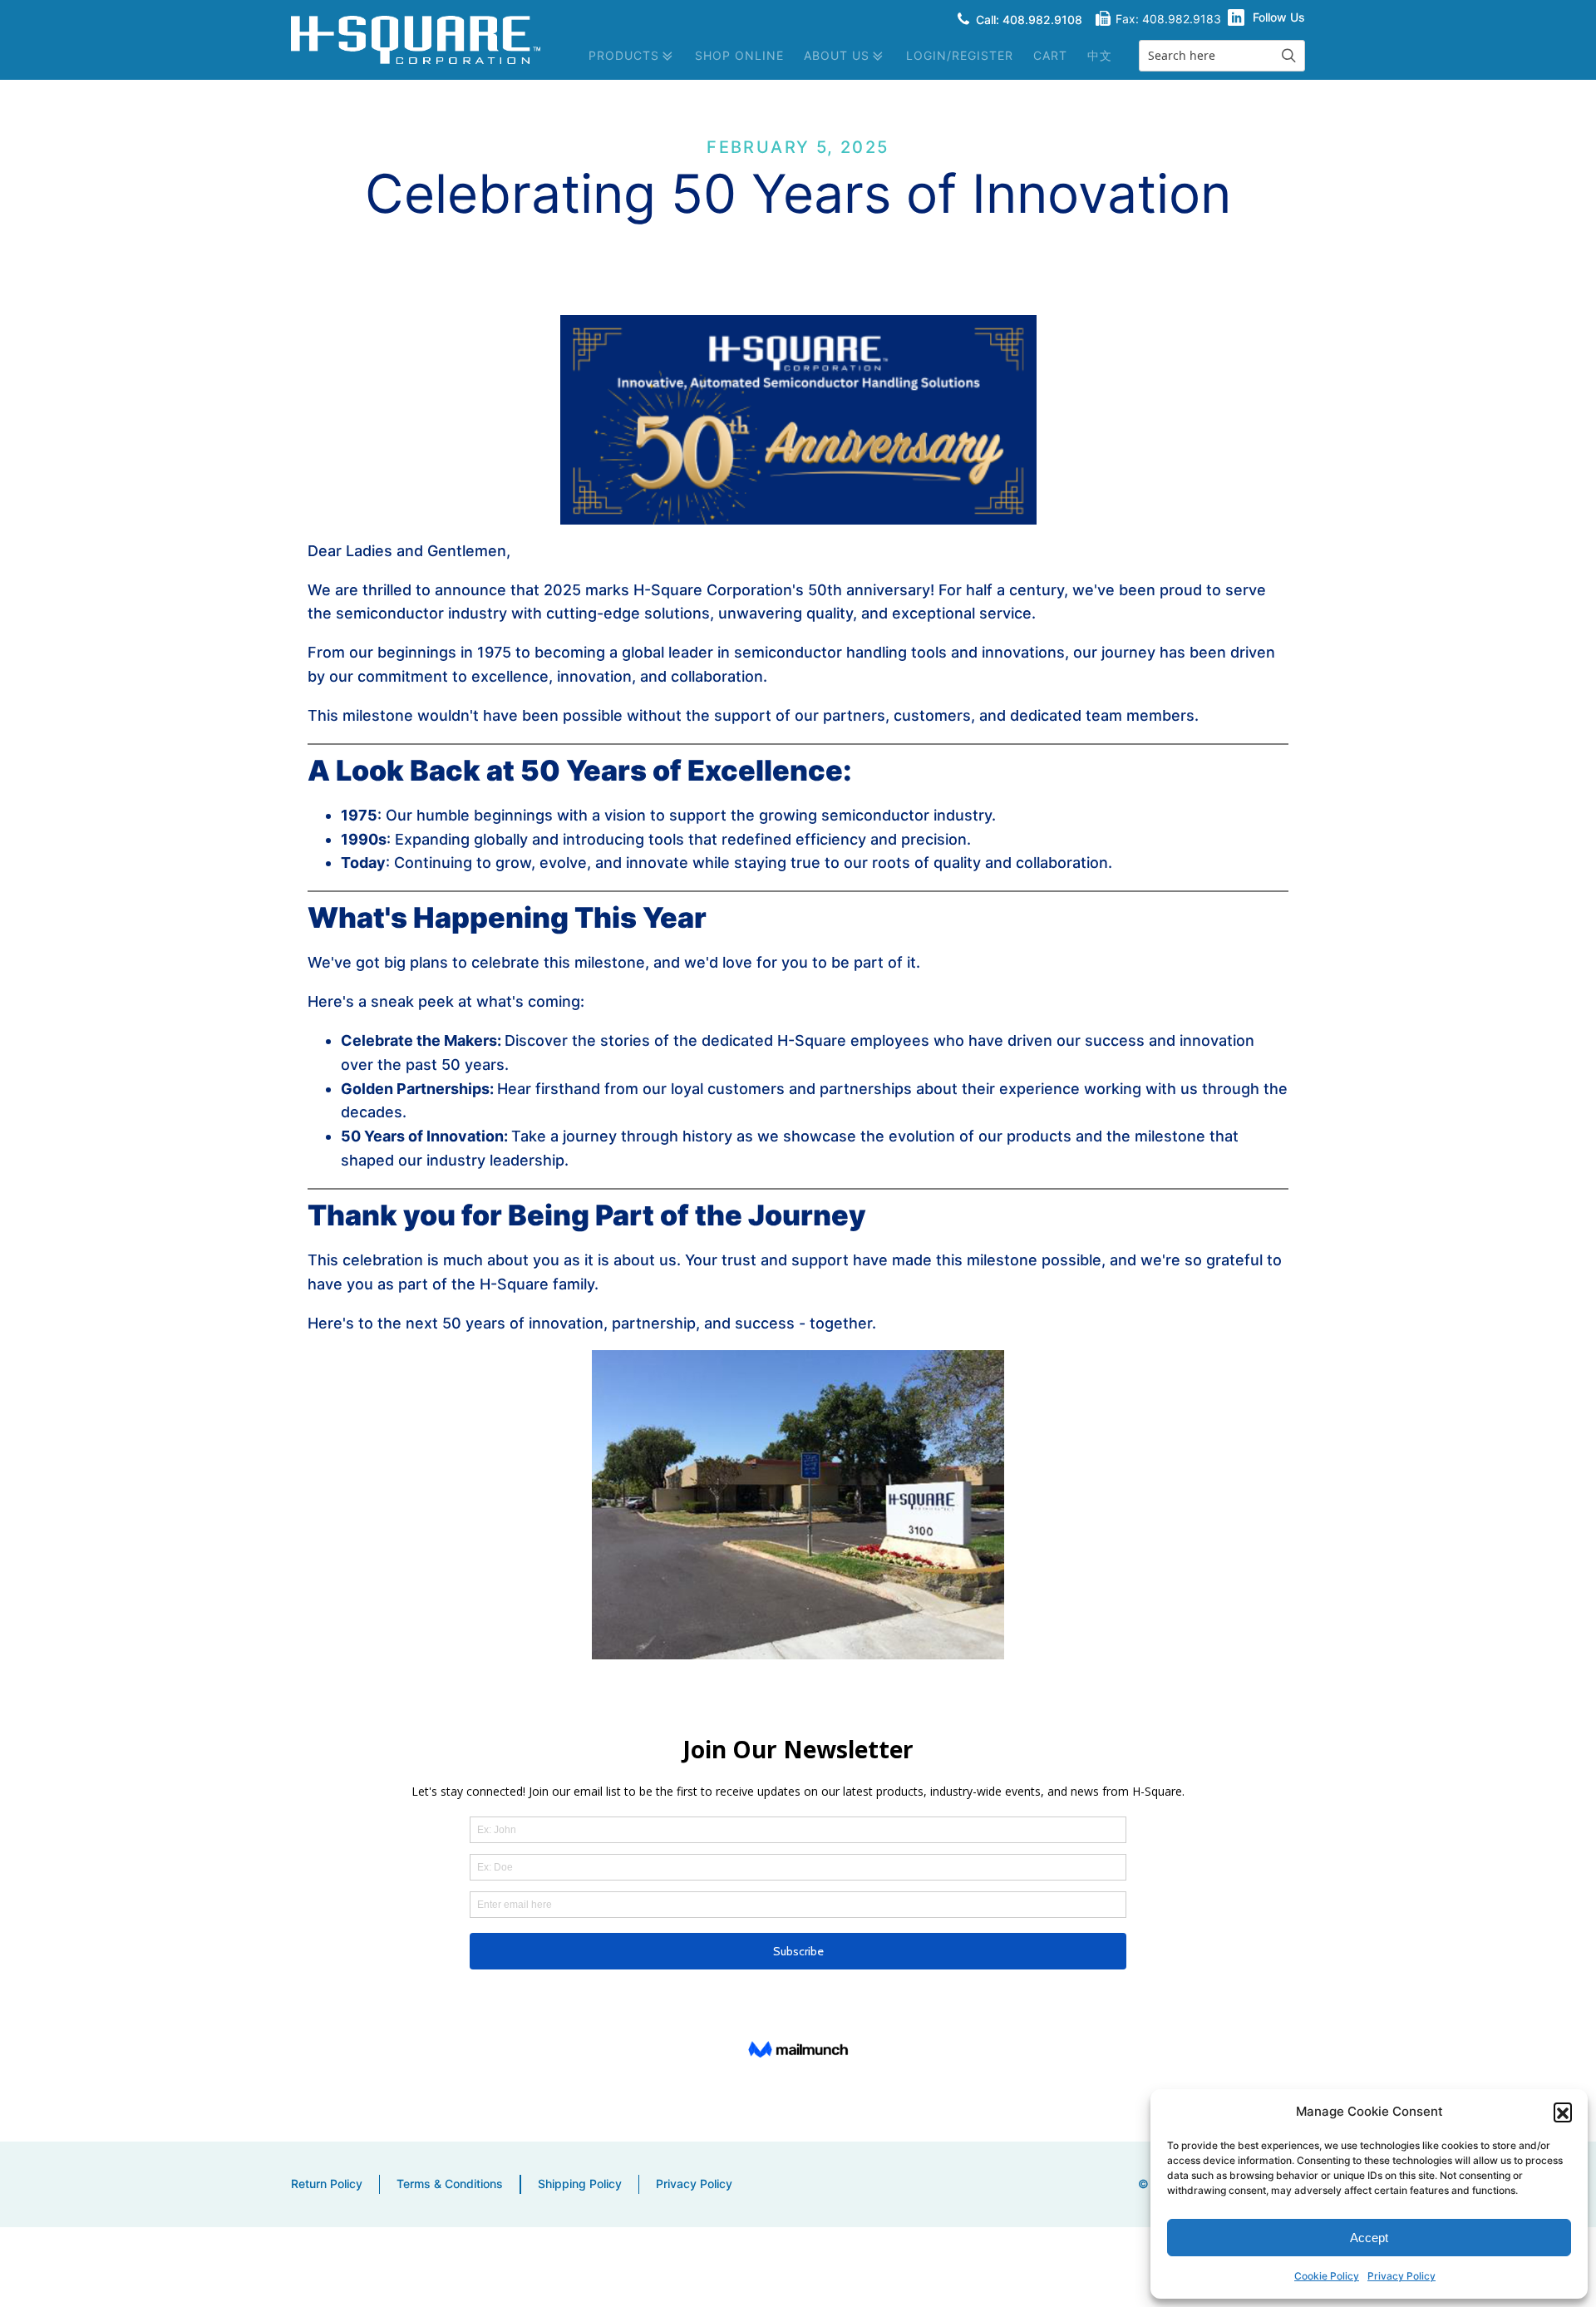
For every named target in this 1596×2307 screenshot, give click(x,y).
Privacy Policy (1401, 2276)
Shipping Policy (580, 2184)
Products (624, 55)
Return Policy (327, 2184)
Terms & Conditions (450, 2184)
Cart (1050, 55)
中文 (1100, 55)
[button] (1563, 2112)
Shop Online (739, 55)
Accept (1369, 2238)
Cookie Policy (1327, 2276)
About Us (837, 55)
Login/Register (960, 55)
